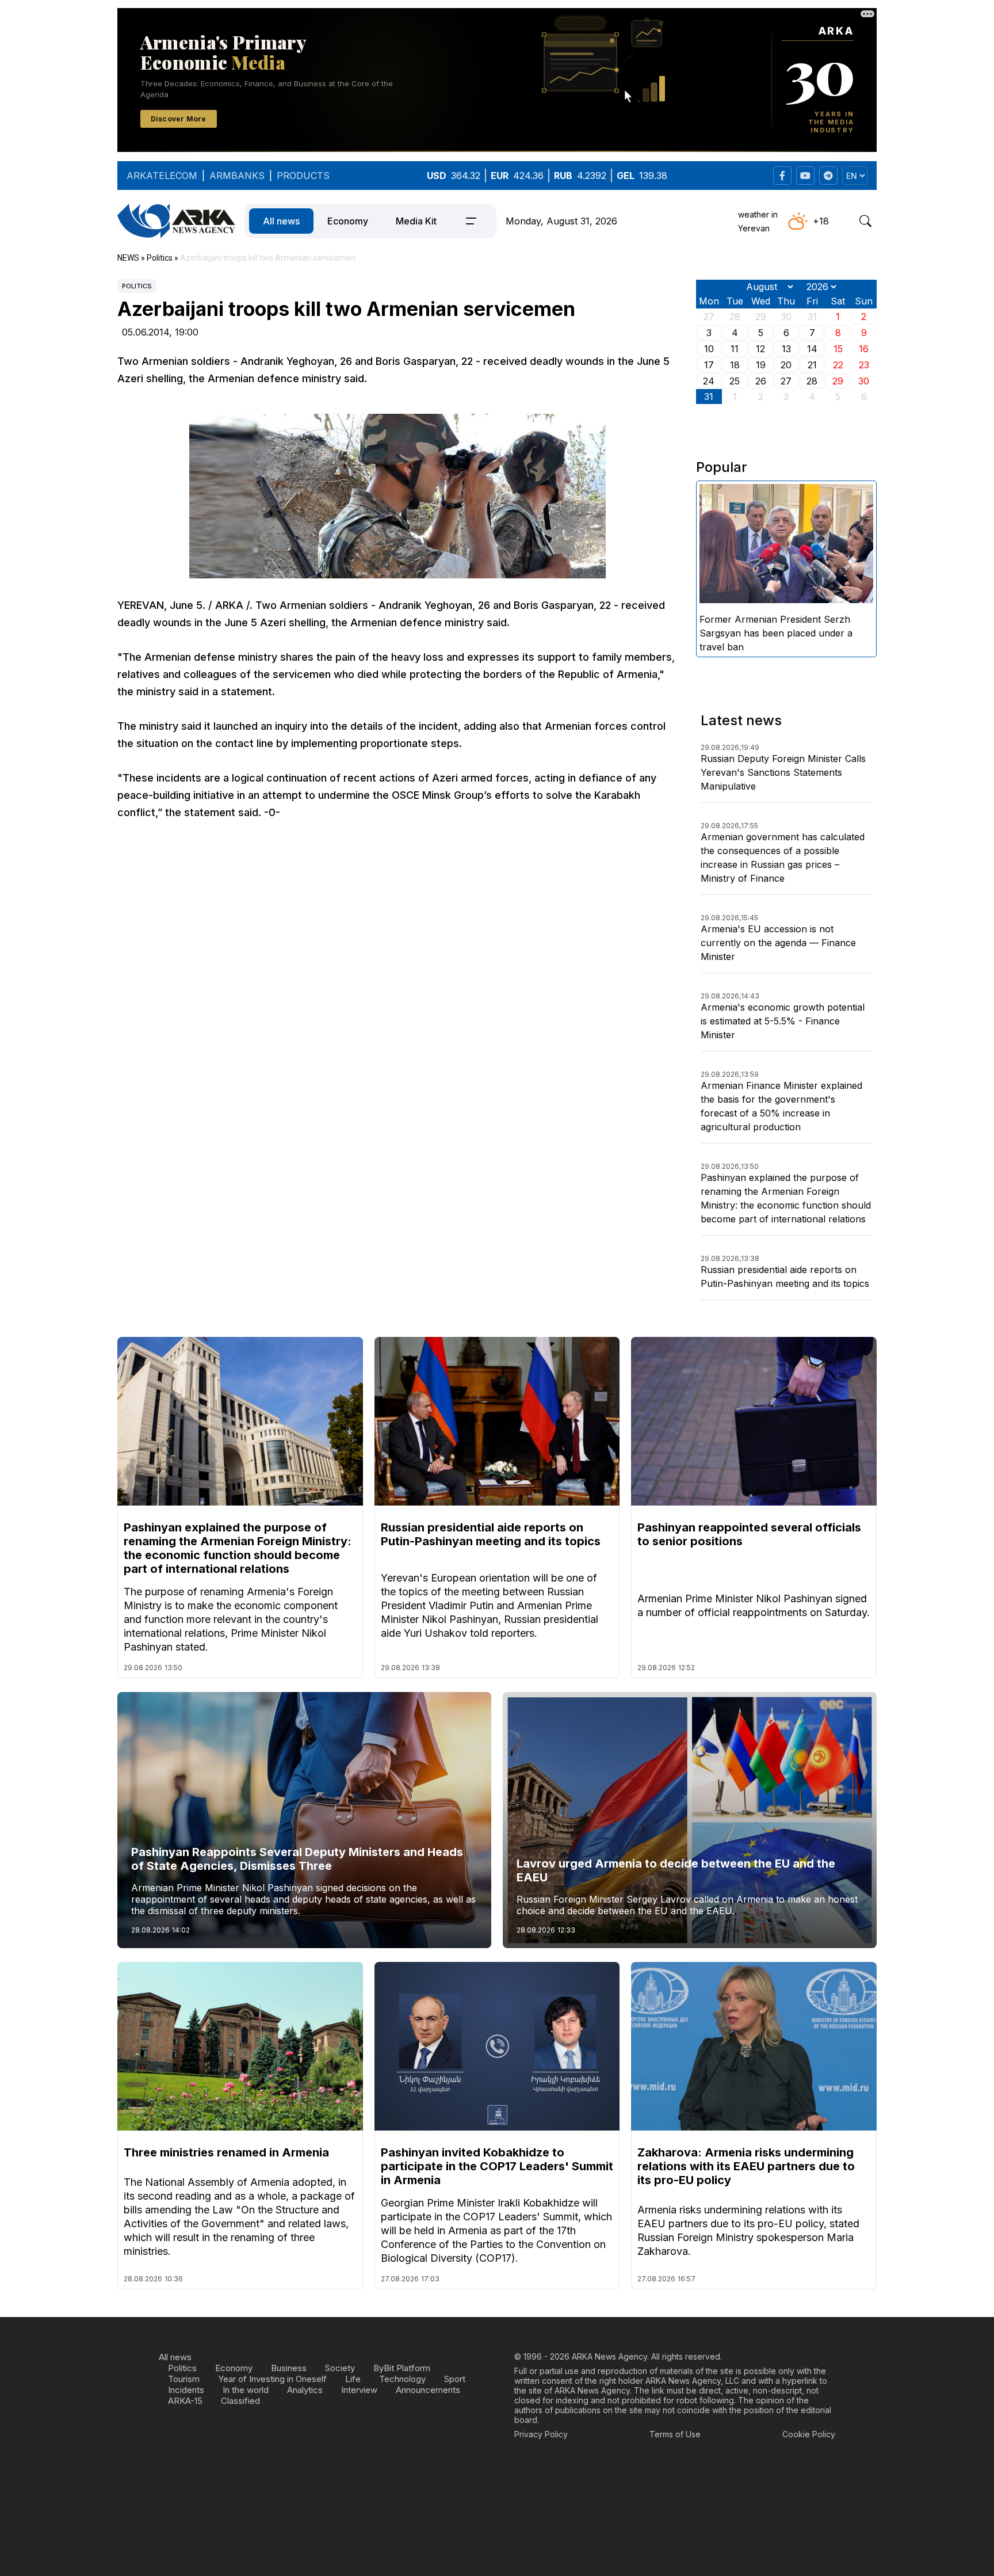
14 (812, 349)
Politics (137, 286)
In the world (246, 2390)
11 (735, 349)
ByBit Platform (402, 2368)
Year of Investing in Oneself (272, 2379)
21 (812, 365)
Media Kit (416, 221)
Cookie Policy (809, 2434)
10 (709, 349)
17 (709, 365)
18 (735, 365)
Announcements (428, 2390)
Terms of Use (675, 2434)
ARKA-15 (185, 2401)
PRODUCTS (303, 176)
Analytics (305, 2390)
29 (838, 381)
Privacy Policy (541, 2434)
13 (786, 349)
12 (760, 349)
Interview (359, 2390)
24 (709, 381)
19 (761, 365)
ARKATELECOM (162, 176)
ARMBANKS (237, 176)
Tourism (184, 2379)
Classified (240, 2401)
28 (812, 381)
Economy (348, 221)
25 (735, 381)
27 (786, 381)
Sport (455, 2379)
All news (281, 221)
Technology (402, 2379)
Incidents (186, 2390)
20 (786, 365)
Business (289, 2368)
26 (761, 381)
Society (340, 2368)
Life (353, 2379)
